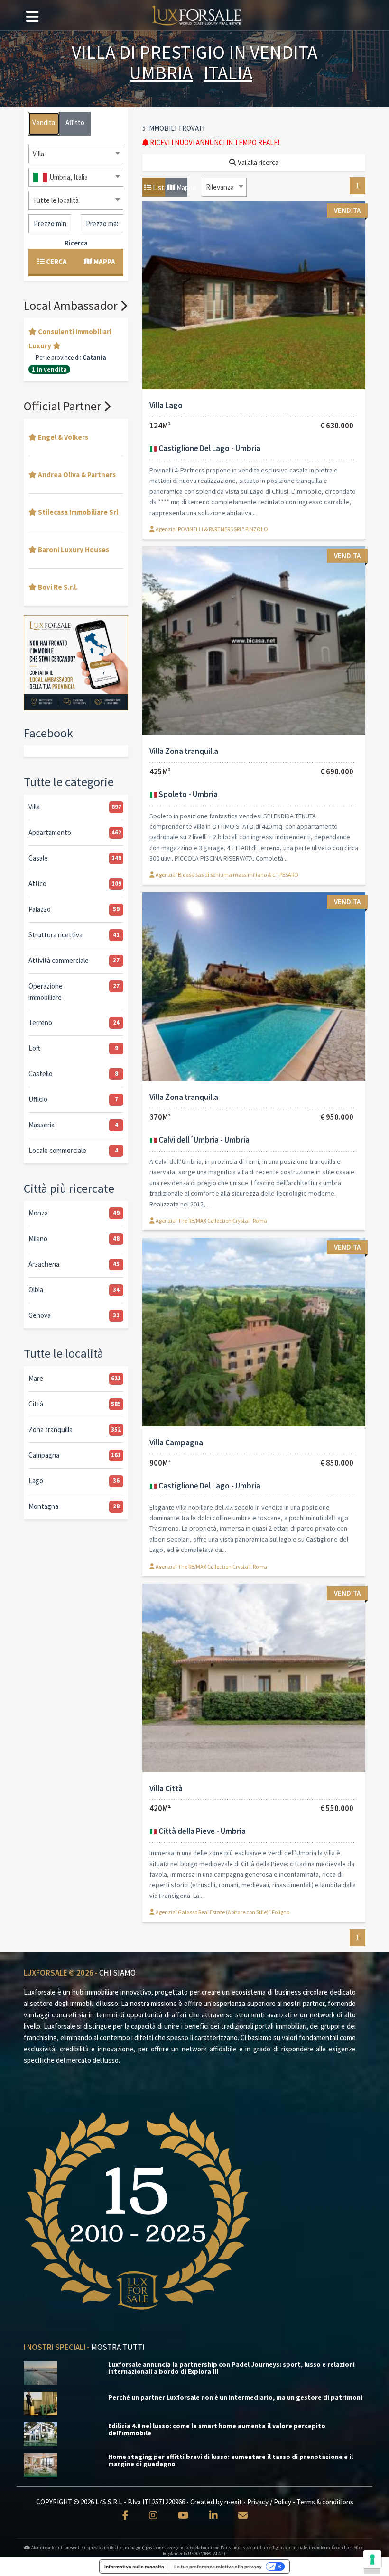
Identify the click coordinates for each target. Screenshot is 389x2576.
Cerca (56, 261)
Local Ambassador (72, 305)
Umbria (161, 73)
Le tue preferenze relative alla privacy (218, 2567)
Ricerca (76, 243)
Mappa (181, 187)
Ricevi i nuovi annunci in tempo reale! (214, 142)
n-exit (233, 2502)
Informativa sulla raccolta (134, 2567)
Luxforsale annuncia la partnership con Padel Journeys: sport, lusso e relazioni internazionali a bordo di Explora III (232, 2368)
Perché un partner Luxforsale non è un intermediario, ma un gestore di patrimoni (235, 2398)
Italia (228, 73)
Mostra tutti (118, 2347)
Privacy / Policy (269, 2502)
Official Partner (64, 406)
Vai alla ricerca (257, 162)
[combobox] (224, 187)
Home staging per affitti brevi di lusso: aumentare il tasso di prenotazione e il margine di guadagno (231, 2460)
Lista (158, 187)
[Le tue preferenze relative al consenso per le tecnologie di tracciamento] (372, 2559)
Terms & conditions (325, 2502)
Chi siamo (117, 1973)
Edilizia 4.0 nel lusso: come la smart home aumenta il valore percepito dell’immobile (217, 2430)
